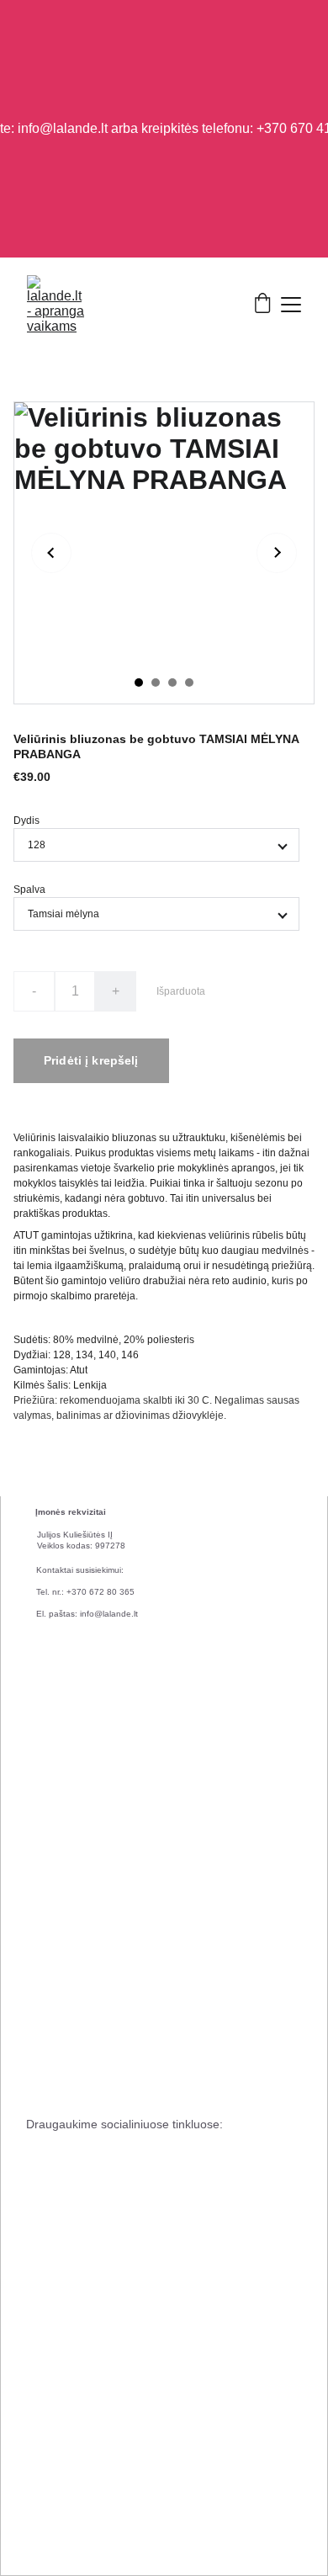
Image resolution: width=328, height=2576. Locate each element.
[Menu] (291, 305)
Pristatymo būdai (64, 2202)
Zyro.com (104, 2518)
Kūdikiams (50, 1996)
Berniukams (53, 2077)
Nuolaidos (50, 1957)
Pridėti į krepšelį (91, 1060)
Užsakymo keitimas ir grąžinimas (101, 2308)
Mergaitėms (53, 2037)
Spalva (29, 890)
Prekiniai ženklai (64, 1810)
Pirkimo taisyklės (64, 2255)
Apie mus (48, 1704)
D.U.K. (41, 2362)
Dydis (26, 821)
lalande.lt (83, 2470)
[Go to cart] (262, 305)
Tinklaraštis (52, 1864)
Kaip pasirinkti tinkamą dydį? (92, 2149)
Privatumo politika (67, 2415)
